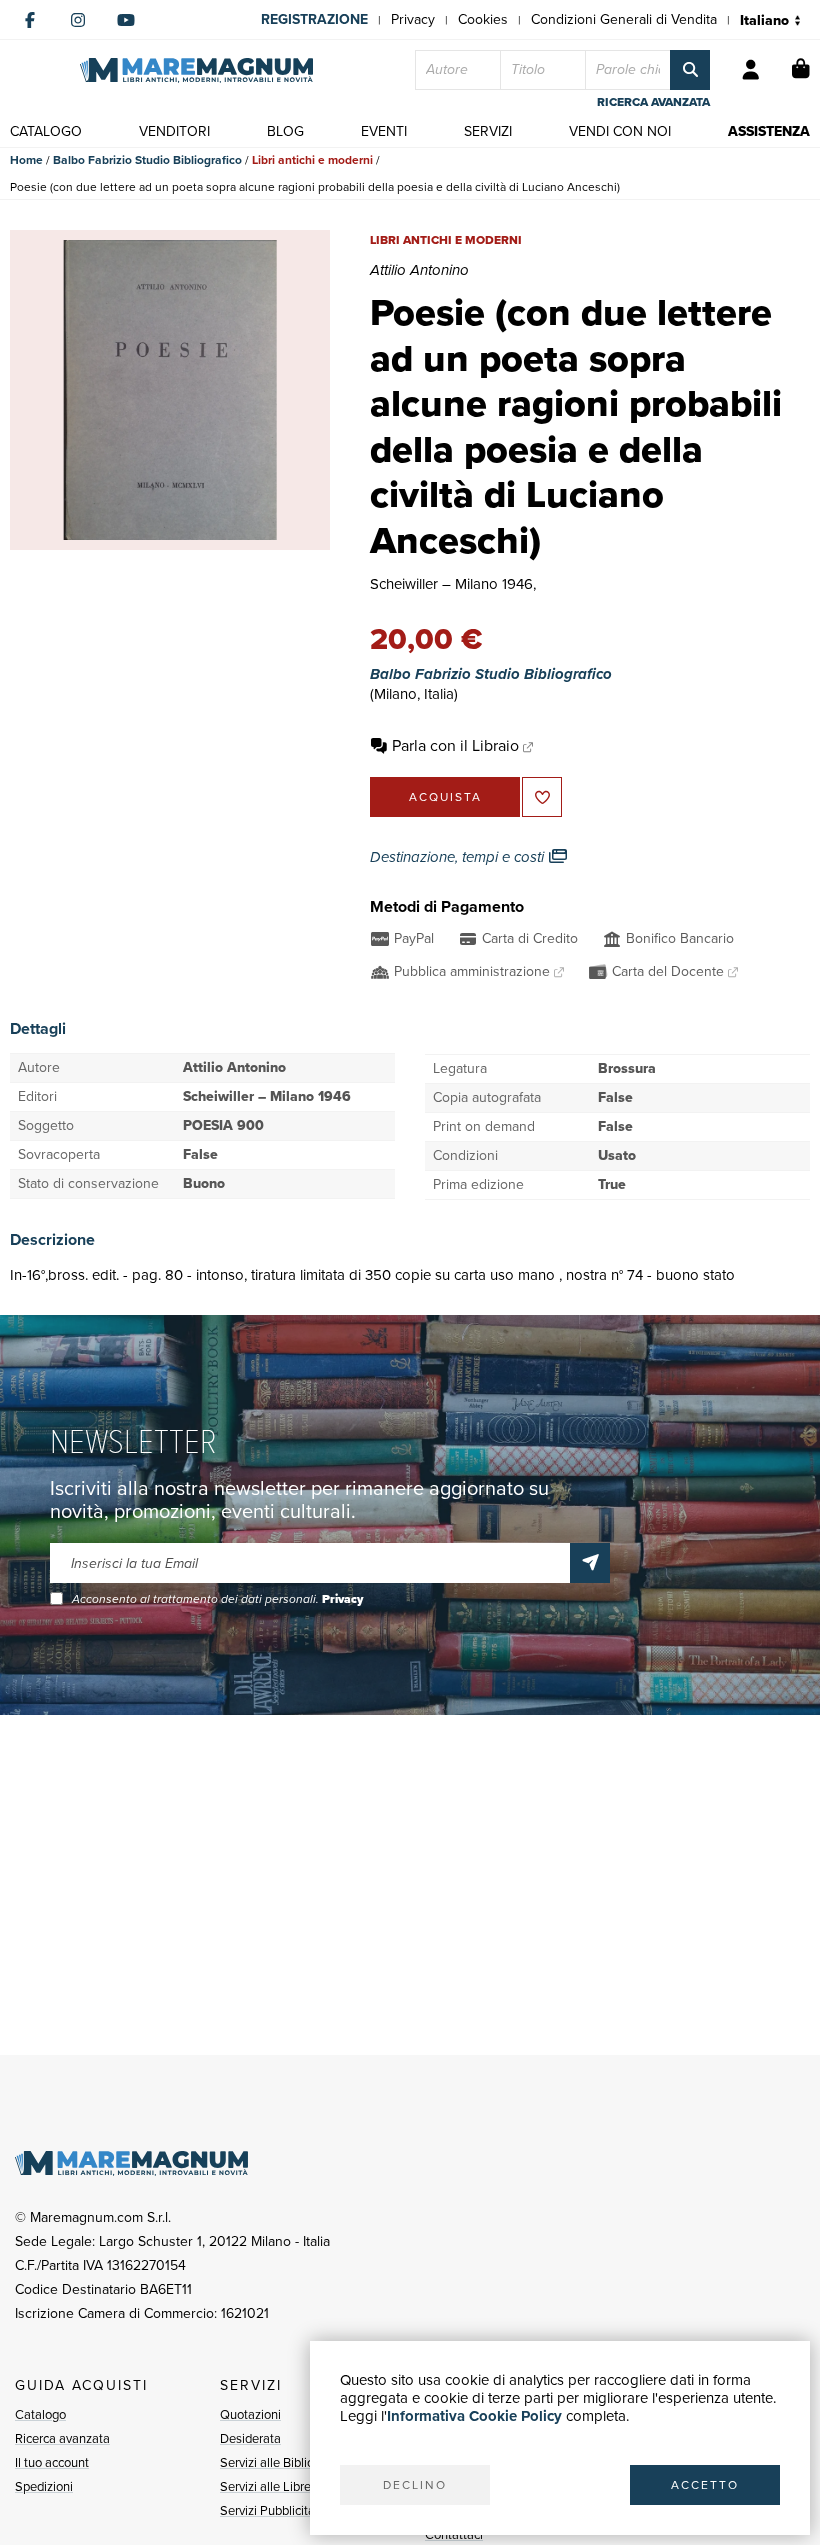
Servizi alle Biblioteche (282, 2462)
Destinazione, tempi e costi (459, 857)
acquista (445, 797)
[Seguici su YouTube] (126, 20)
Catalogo (40, 2414)
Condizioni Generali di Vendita (624, 19)
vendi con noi (620, 131)
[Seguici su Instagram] (78, 20)
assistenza (769, 131)
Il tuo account (52, 2462)
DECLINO (415, 2485)
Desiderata (250, 2438)
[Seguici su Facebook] (30, 20)
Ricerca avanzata (62, 2438)
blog (285, 131)
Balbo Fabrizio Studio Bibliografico (147, 160)
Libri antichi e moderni (312, 160)
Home (26, 160)
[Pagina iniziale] (196, 70)
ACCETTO (705, 2485)
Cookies (483, 19)
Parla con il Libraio (455, 745)
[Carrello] (801, 70)
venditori (174, 131)
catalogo (46, 131)
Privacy (413, 19)
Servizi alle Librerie (272, 2486)
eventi (384, 131)
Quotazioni (250, 2414)
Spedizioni (44, 2486)
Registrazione (314, 19)
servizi (488, 131)
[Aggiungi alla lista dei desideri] (542, 797)
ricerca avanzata (653, 102)
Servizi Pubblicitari (271, 2510)
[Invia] (590, 1563)
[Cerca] (690, 70)
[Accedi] (751, 70)
